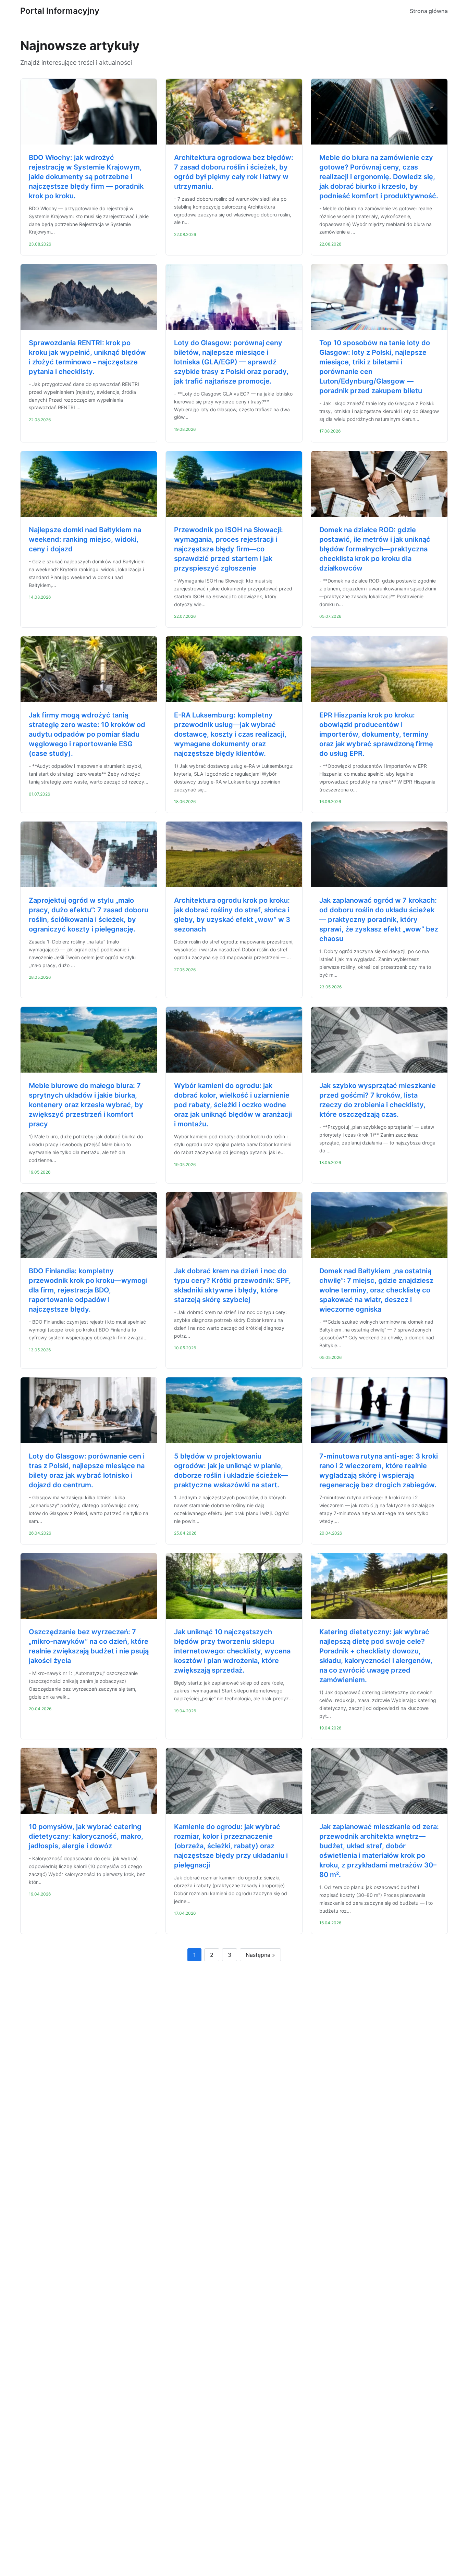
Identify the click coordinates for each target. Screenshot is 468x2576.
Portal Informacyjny (60, 11)
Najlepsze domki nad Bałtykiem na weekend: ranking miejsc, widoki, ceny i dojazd (85, 539)
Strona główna (429, 11)
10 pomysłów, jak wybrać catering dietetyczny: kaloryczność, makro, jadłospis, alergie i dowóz (86, 1836)
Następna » (260, 1955)
